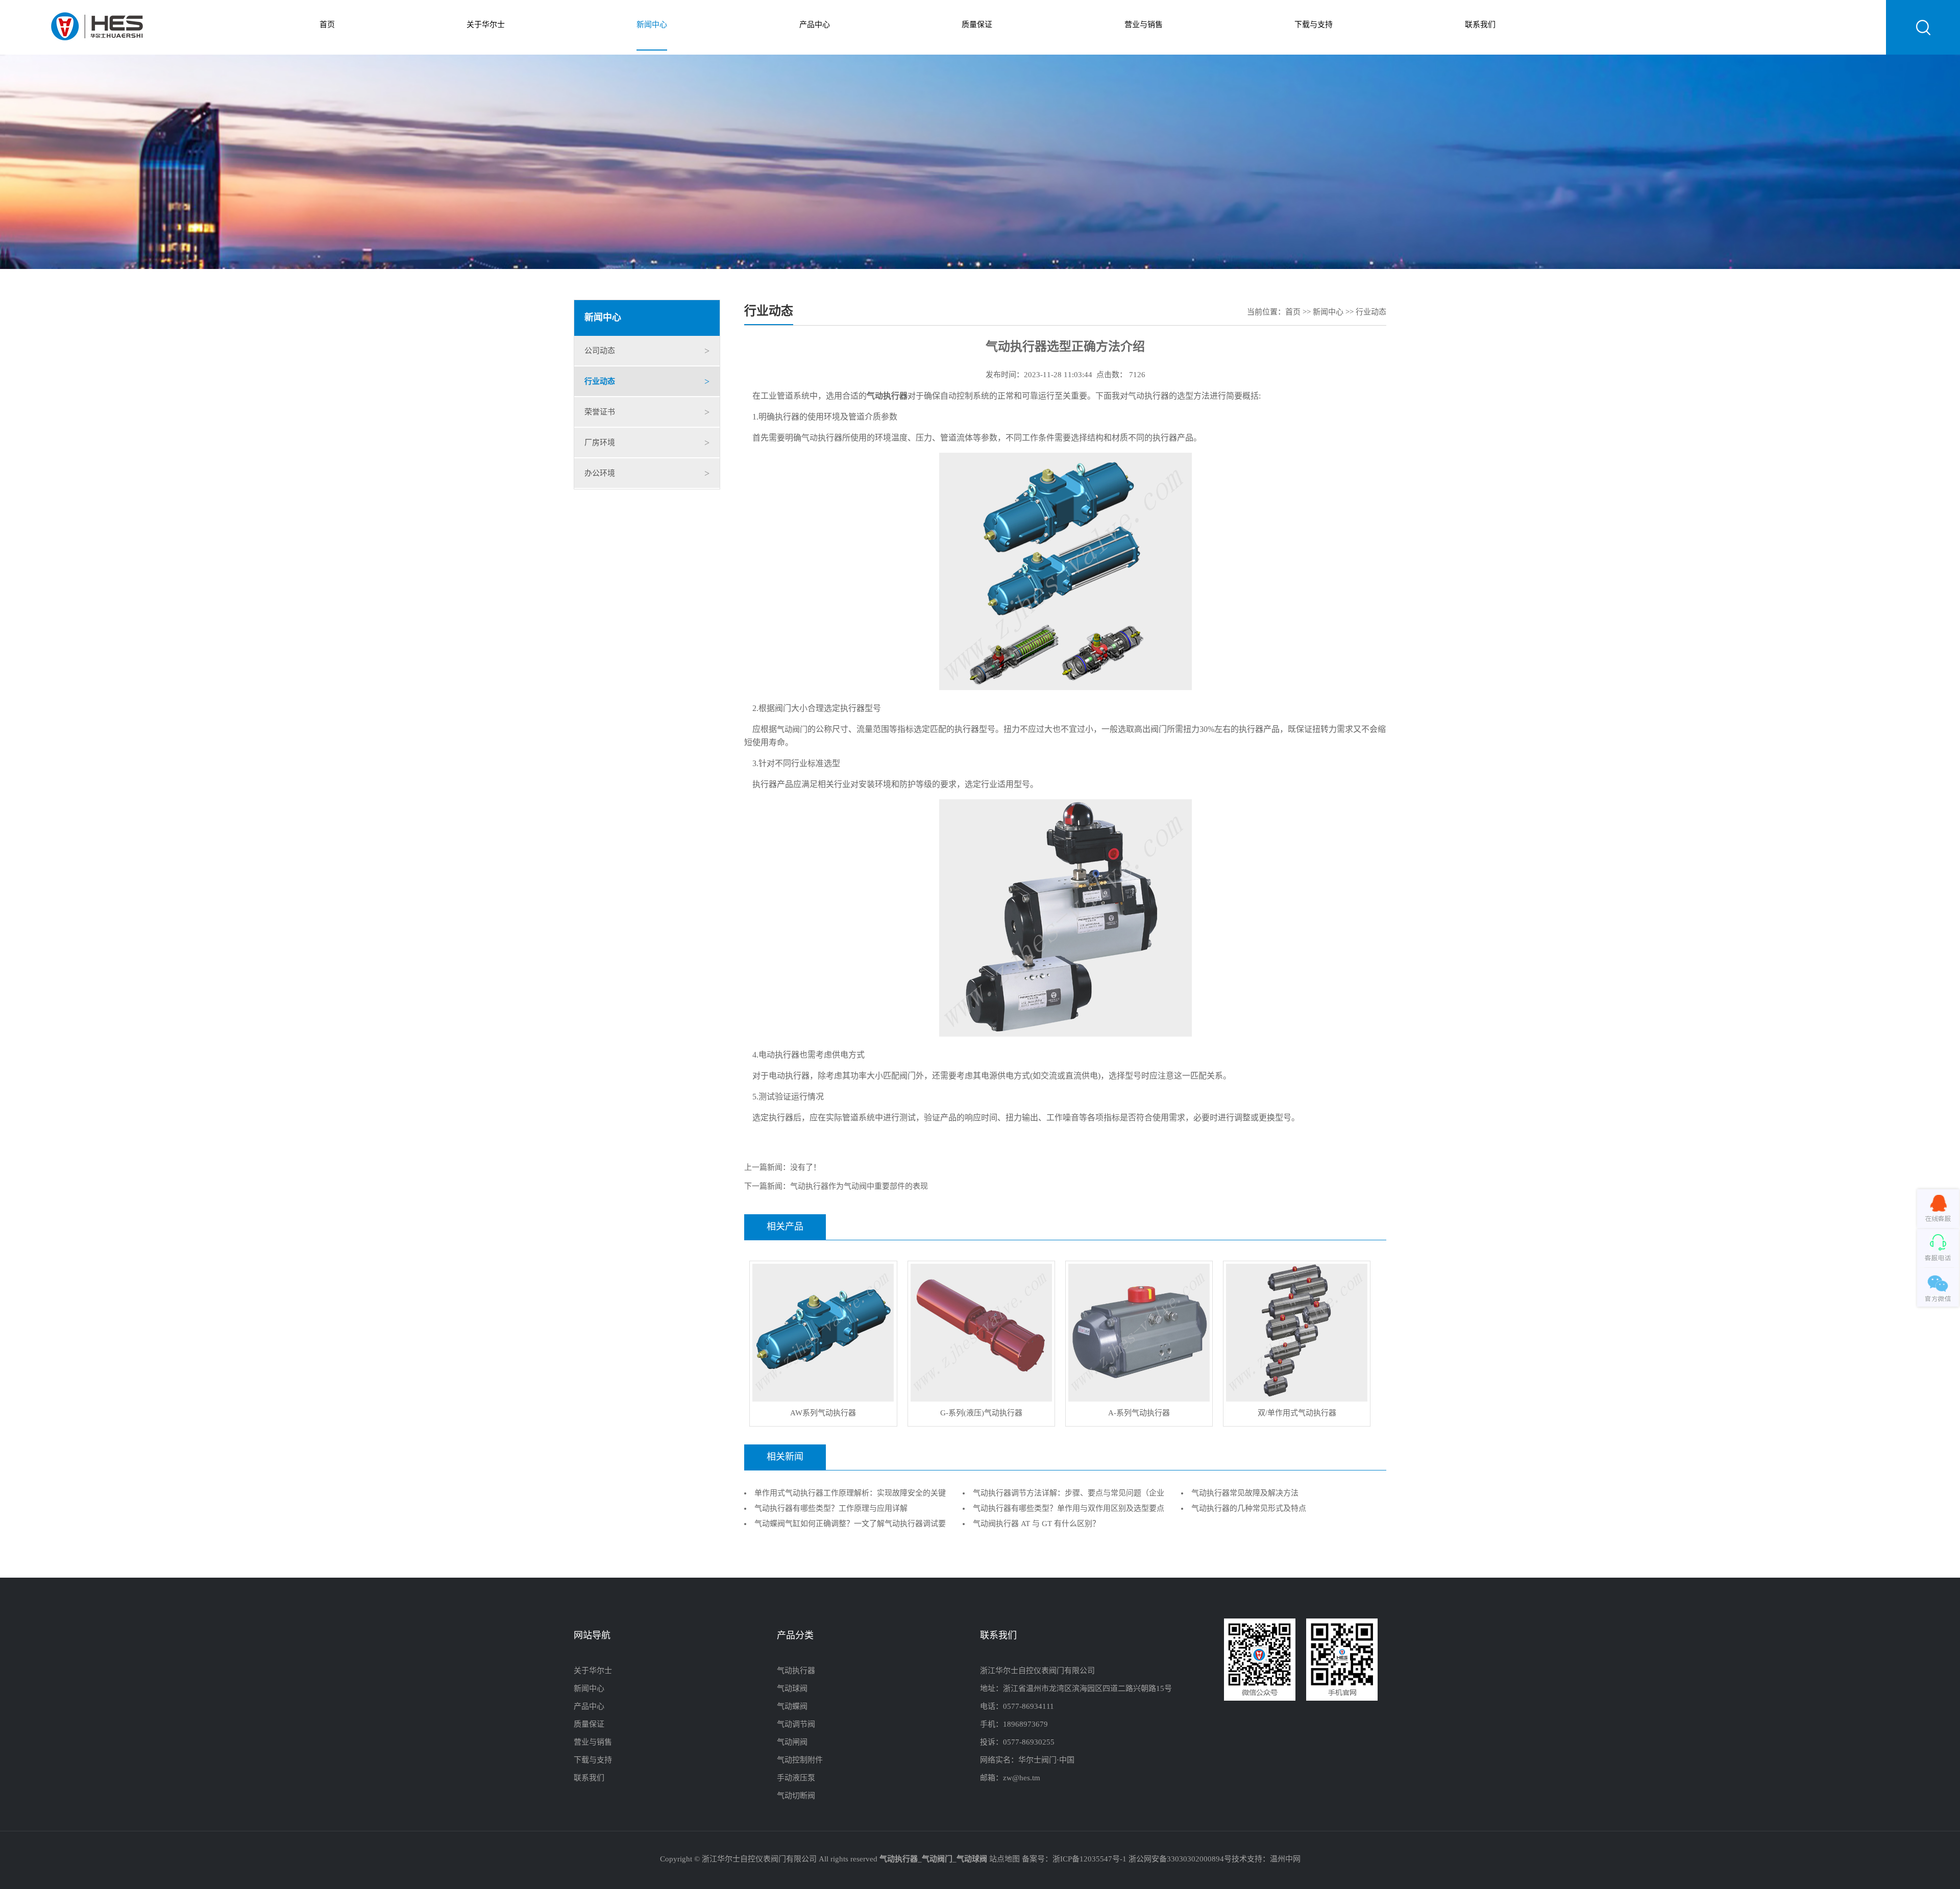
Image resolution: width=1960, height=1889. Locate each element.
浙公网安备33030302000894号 (1180, 1859)
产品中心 (815, 25)
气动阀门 (792, 730)
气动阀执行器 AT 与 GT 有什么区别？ (1036, 1524)
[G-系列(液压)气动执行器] (981, 1394)
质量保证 (977, 25)
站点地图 (1004, 1859)
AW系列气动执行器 (823, 1413)
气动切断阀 (796, 1796)
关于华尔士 (486, 25)
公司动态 (600, 351)
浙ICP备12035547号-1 (1089, 1859)
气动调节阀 (796, 1725)
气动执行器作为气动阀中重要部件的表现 (859, 1187)
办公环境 (600, 474)
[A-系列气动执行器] (1139, 1394)
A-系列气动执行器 (1139, 1413)
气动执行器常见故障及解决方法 (1245, 1493)
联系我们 (1480, 25)
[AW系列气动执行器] (823, 1394)
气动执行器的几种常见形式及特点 (1249, 1509)
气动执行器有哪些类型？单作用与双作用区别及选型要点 (1069, 1509)
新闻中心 (652, 25)
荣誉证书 (600, 412)
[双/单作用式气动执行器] (1297, 1394)
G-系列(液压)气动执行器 (981, 1413)
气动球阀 (792, 1689)
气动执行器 (796, 1671)
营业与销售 (1144, 25)
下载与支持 (1314, 25)
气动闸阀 (792, 1743)
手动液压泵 (796, 1778)
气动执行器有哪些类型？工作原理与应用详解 (831, 1509)
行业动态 (600, 382)
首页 (327, 25)
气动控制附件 (800, 1760)
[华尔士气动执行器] (97, 28)
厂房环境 (600, 443)
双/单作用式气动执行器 (1297, 1413)
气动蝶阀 (792, 1707)
